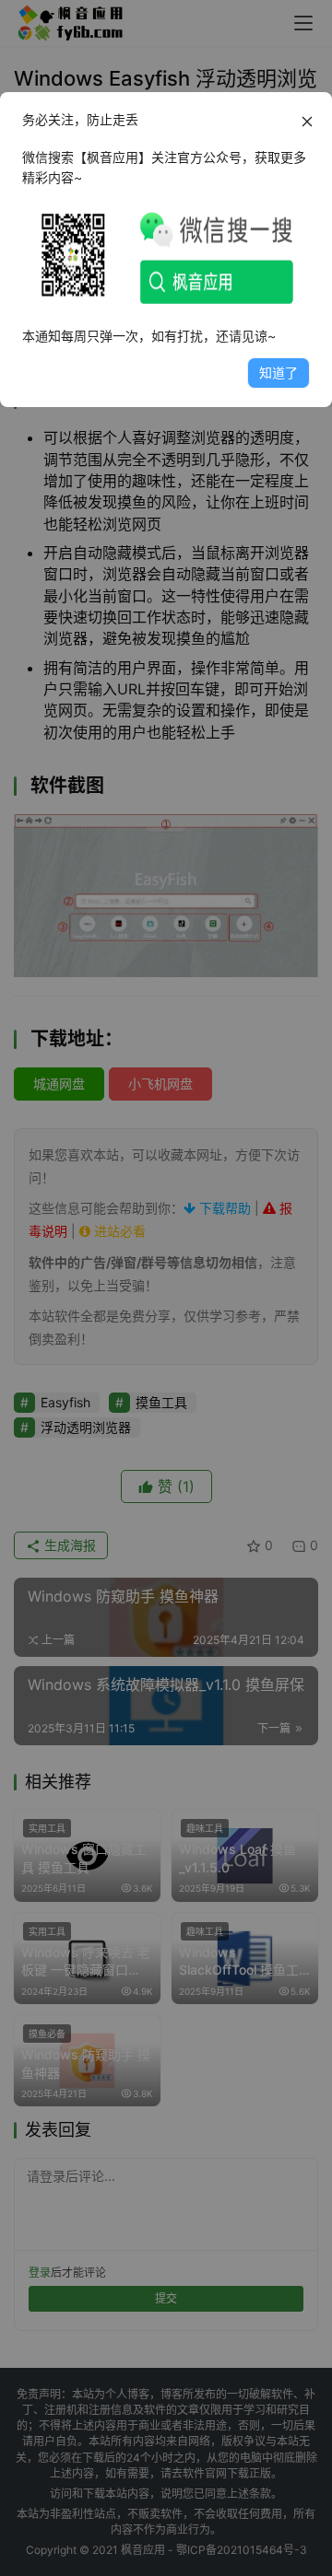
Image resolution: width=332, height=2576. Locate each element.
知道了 (279, 373)
